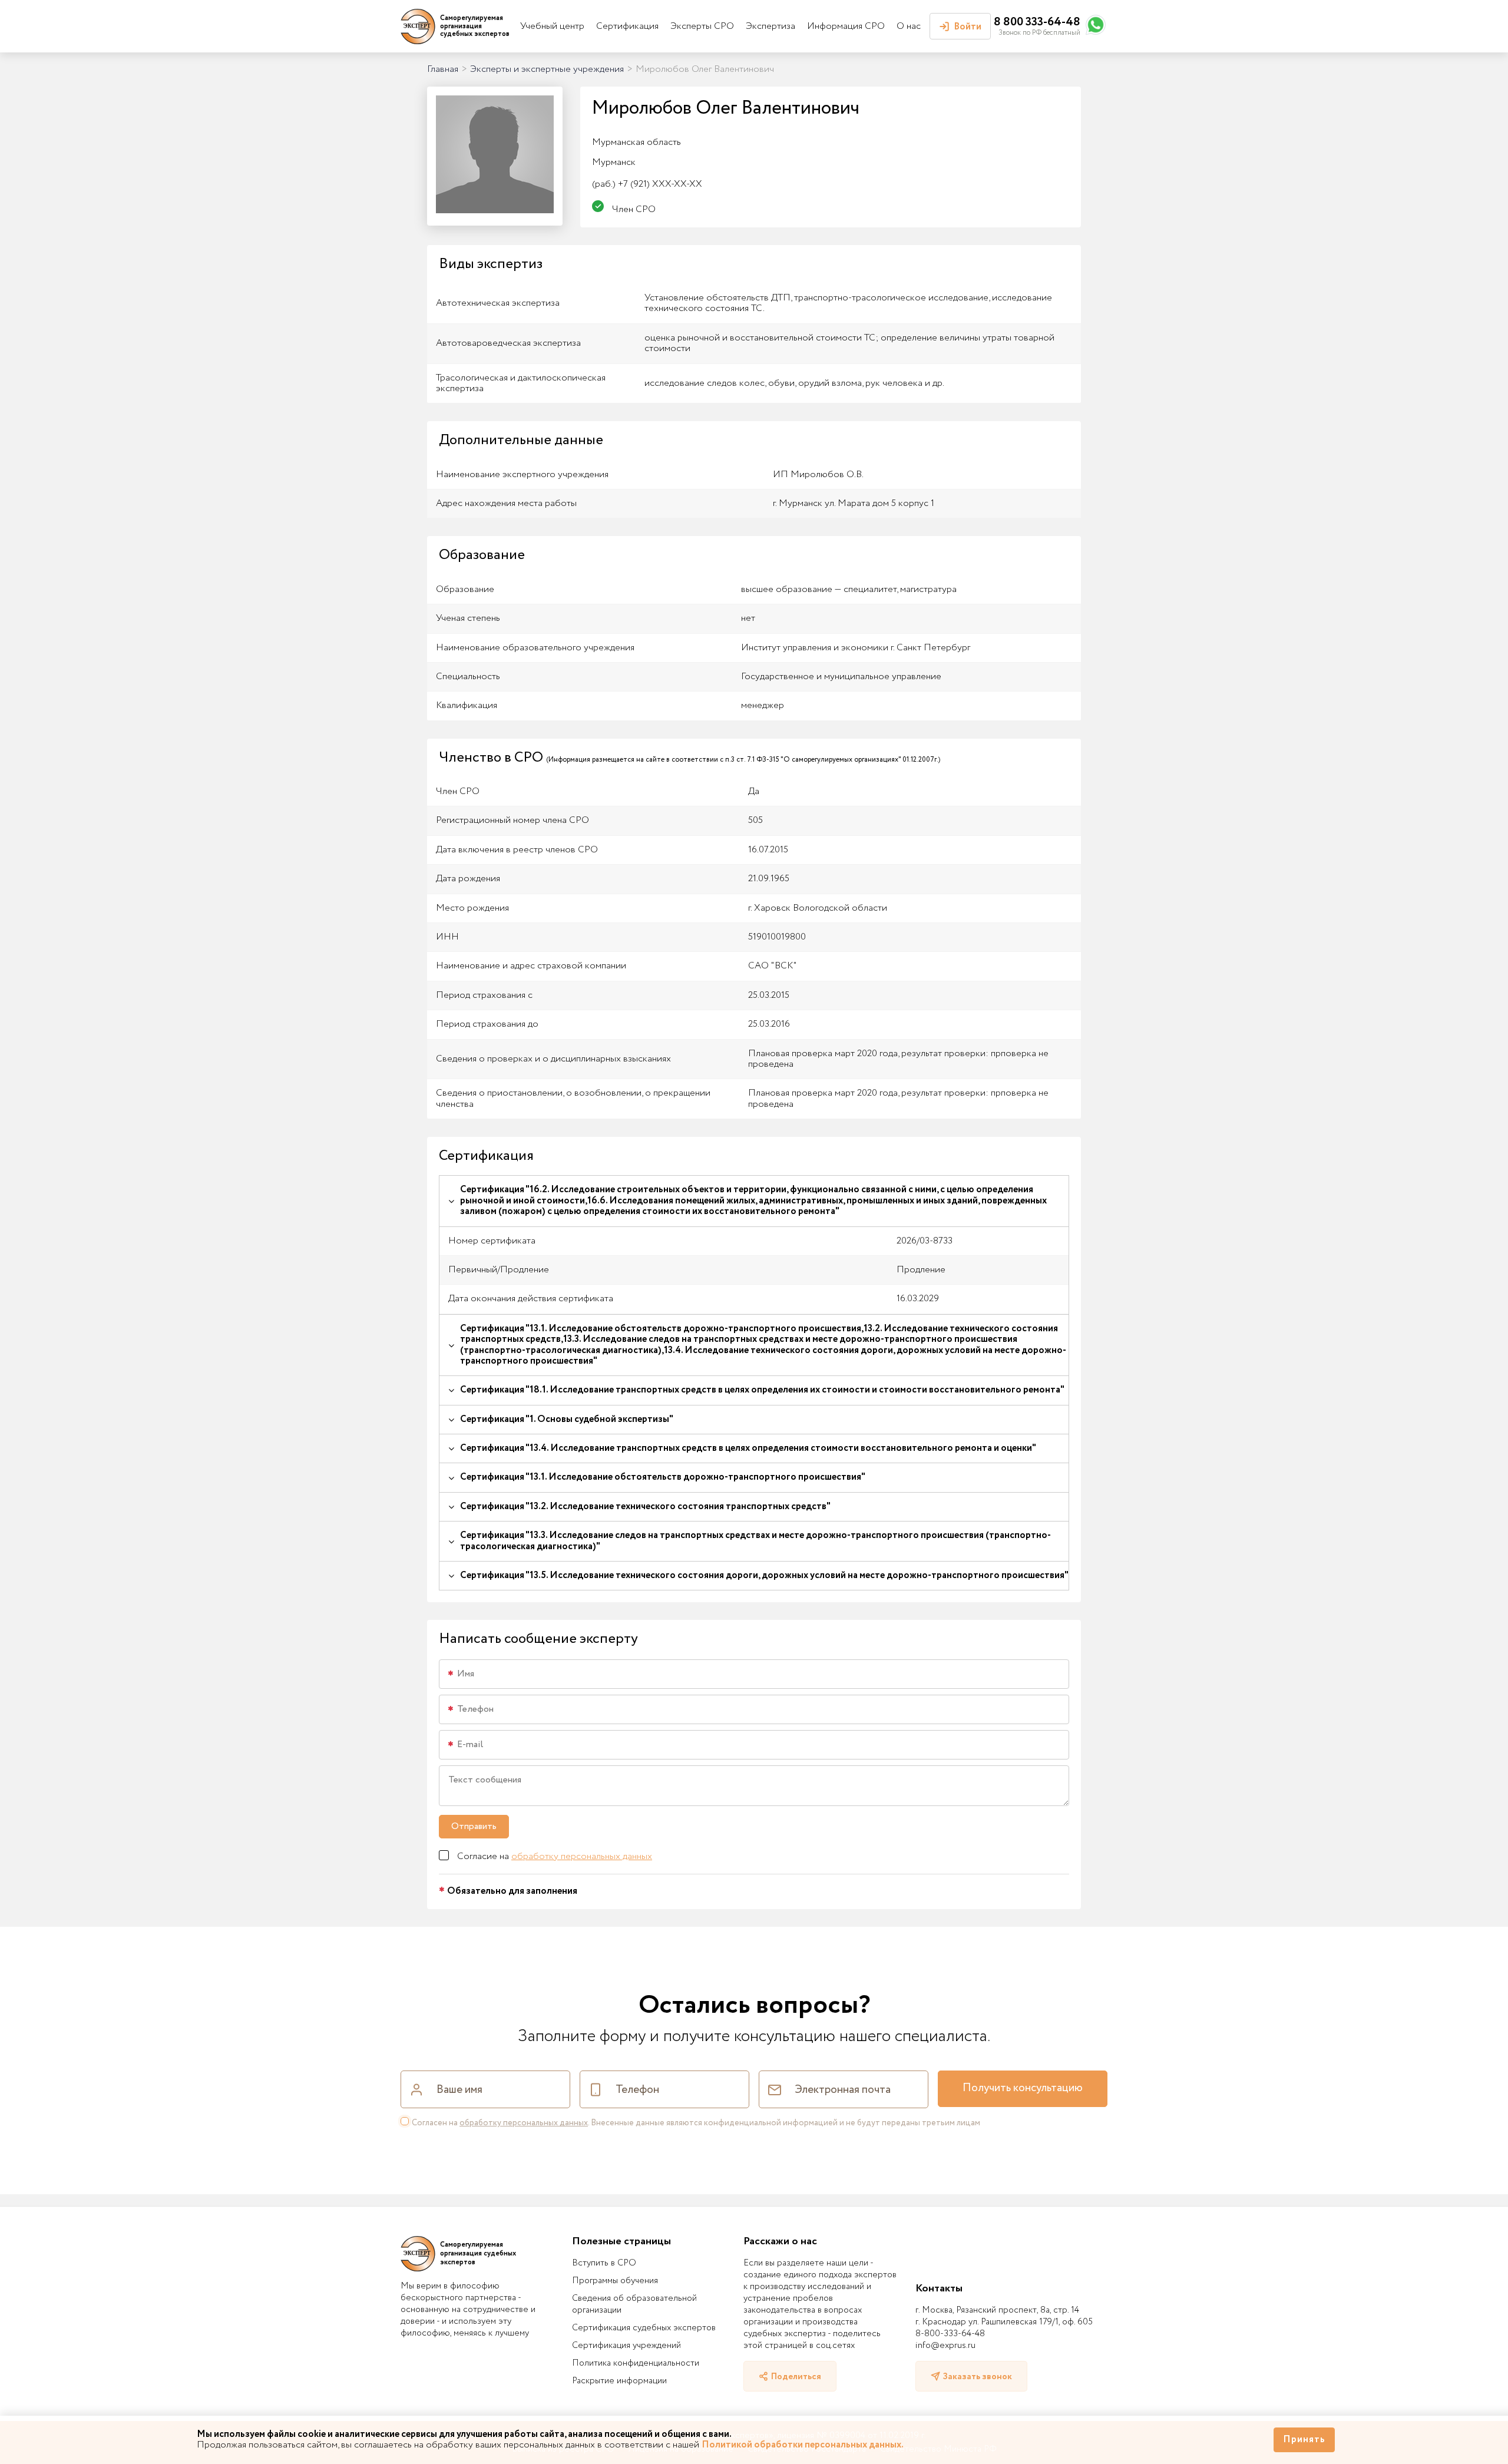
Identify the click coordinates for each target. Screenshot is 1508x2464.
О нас (909, 26)
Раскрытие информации (619, 2381)
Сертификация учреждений (626, 2346)
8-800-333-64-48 (950, 2334)
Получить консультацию (1023, 2088)
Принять (1304, 2440)
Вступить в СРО (604, 2263)
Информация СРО (846, 26)
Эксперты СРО (702, 26)
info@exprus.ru (945, 2346)
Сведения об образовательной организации (634, 2304)
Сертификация (627, 26)
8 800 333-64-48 (1037, 22)
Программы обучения (615, 2281)
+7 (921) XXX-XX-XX (647, 184)
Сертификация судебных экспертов (644, 2328)
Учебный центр (552, 26)
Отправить (474, 1826)
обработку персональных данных (582, 1856)
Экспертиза (770, 26)
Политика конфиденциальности (636, 2363)
